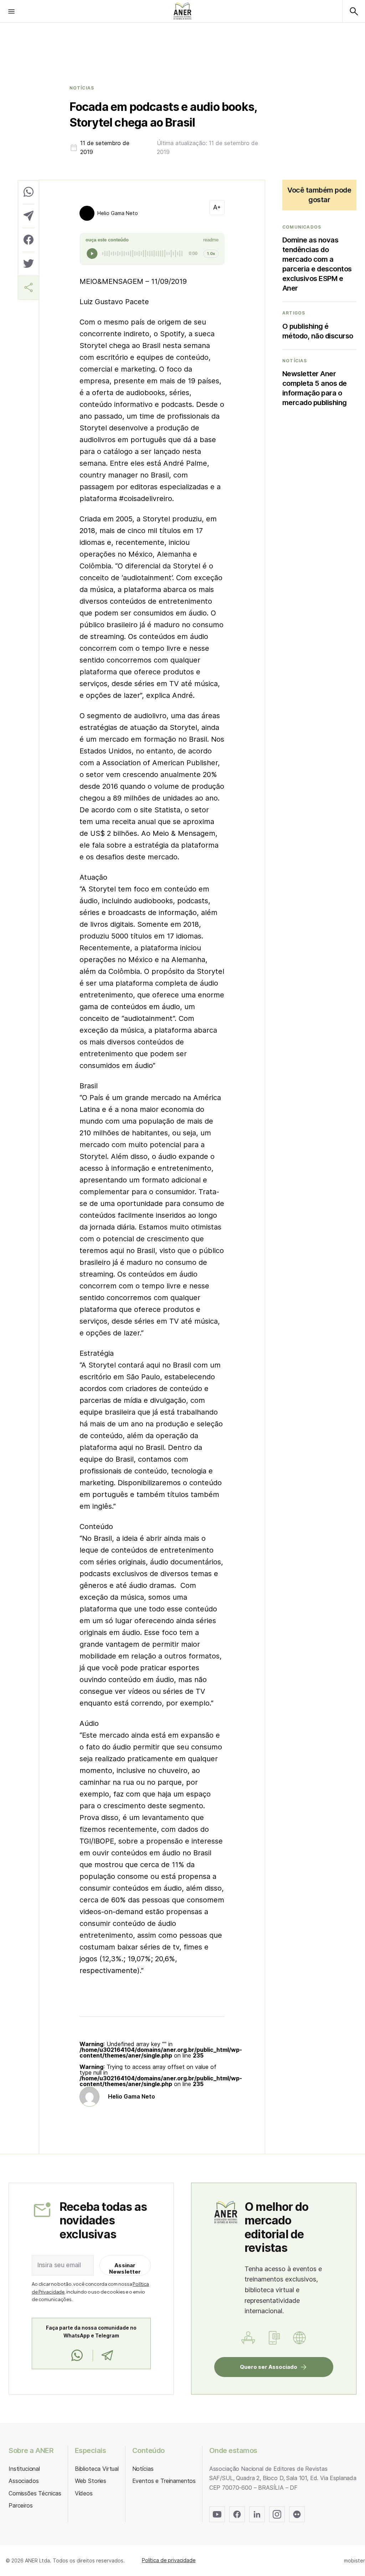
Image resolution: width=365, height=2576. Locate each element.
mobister (354, 2560)
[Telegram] (107, 2356)
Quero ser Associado (269, 2367)
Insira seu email (59, 2265)
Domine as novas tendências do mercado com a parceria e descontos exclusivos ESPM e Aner (317, 264)
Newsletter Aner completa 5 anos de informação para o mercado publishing (315, 388)
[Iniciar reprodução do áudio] (92, 254)
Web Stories (91, 2481)
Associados (24, 2481)
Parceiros (21, 2505)
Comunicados (302, 227)
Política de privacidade (169, 2560)
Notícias (82, 88)
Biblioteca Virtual (97, 2469)
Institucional (24, 2469)
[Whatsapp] (77, 2356)
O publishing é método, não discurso (318, 331)
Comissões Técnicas (35, 2493)
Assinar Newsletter (125, 2268)
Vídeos (84, 2493)
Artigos (294, 313)
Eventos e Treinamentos (164, 2481)
